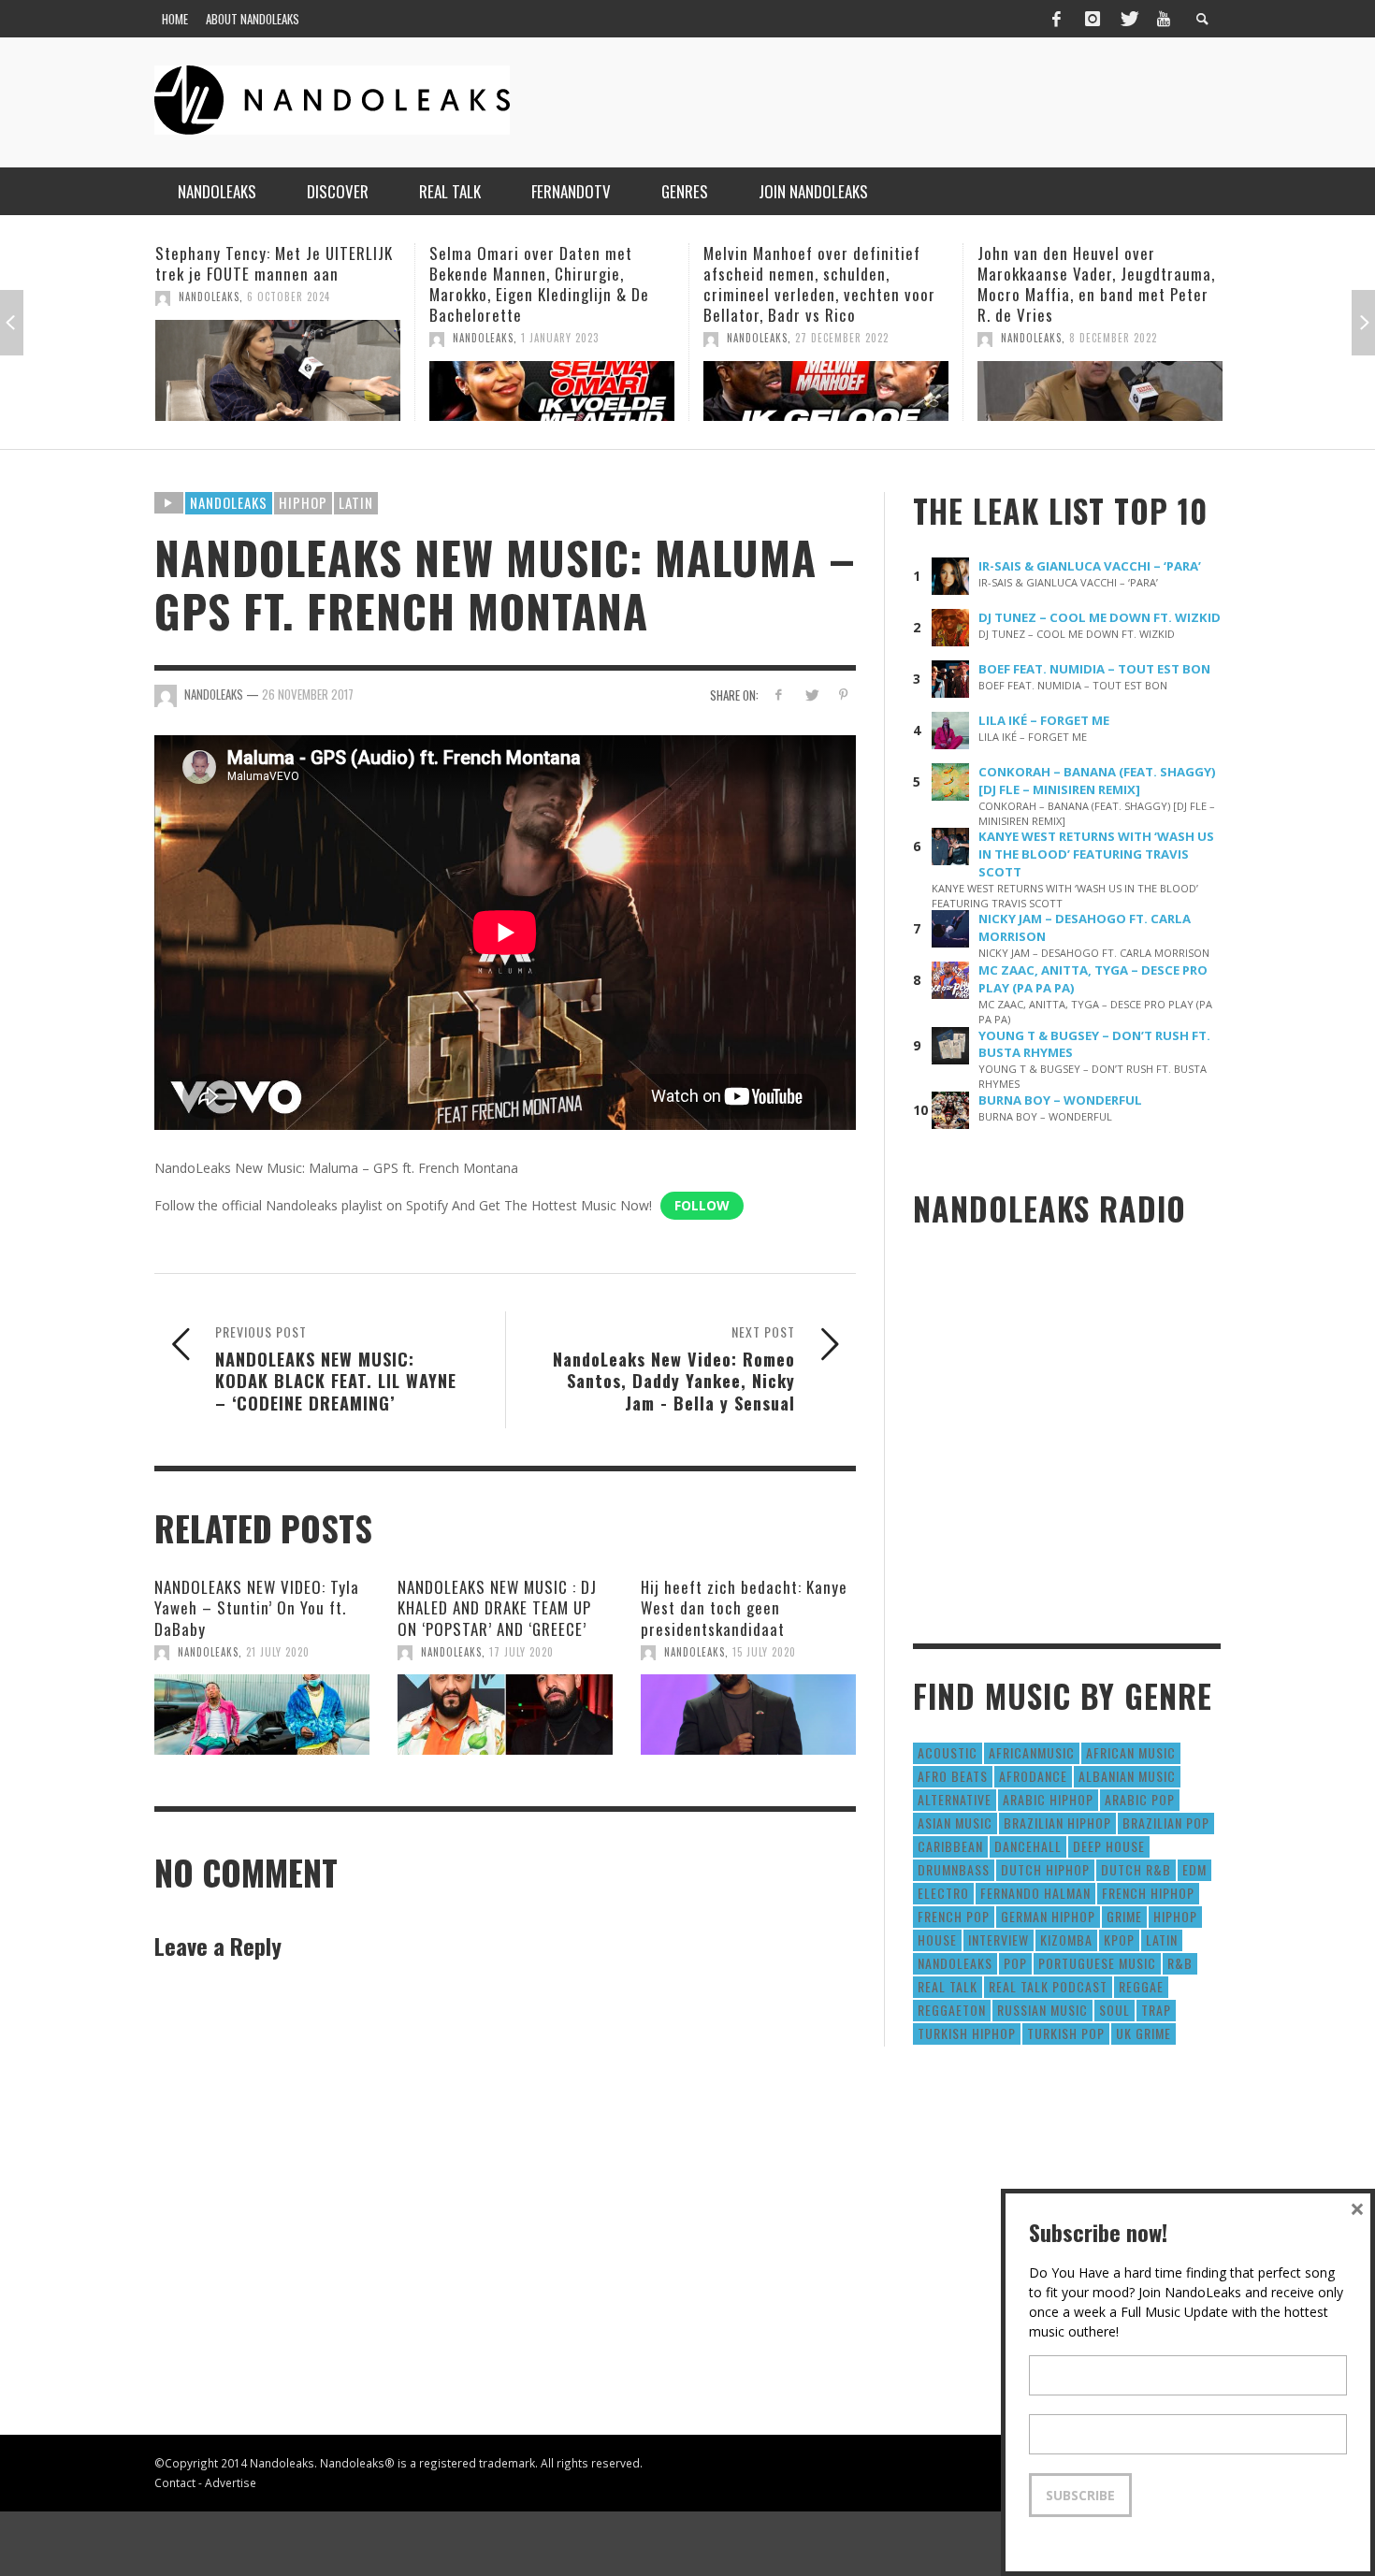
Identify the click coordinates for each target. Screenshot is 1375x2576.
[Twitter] (1128, 19)
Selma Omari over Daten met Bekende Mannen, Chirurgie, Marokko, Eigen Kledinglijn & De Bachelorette (265, 284)
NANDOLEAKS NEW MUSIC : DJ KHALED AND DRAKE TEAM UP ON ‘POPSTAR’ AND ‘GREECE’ (497, 1607)
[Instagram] (1093, 19)
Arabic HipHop (1048, 1799)
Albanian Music (1127, 1776)
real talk (948, 1986)
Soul (1114, 2010)
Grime (1124, 1916)
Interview (999, 1939)
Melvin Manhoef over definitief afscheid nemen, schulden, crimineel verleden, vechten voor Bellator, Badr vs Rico (545, 284)
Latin (356, 502)
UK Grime (1143, 2033)
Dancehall (1028, 1846)
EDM (1194, 1869)
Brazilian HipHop (1057, 1823)
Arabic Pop (1140, 1799)
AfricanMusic (1032, 1752)
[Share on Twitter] (811, 695)
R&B (1180, 1963)
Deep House (1109, 1846)
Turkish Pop (1066, 2033)
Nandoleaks (229, 502)
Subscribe (1080, 2495)
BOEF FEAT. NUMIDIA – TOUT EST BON (1094, 669)
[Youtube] (1164, 19)
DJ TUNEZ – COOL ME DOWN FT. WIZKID (1100, 617)
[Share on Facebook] (779, 695)
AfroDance (1033, 1776)
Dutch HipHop (1045, 1869)
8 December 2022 (839, 338)
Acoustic (948, 1752)
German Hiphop (1048, 1916)
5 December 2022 (1113, 338)
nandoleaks (955, 1963)
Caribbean (950, 1846)
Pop (1015, 1963)
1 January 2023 (286, 338)
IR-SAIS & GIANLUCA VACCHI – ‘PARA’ (1090, 566)
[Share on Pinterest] (843, 695)
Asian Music (955, 1823)
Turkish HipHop (967, 2033)
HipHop (303, 502)
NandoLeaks (209, 338)
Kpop (1119, 1939)
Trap (1156, 2010)
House (937, 1939)
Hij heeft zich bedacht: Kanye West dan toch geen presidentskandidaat (744, 1607)
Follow (702, 1205)
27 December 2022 (568, 338)
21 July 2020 (278, 1652)
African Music (1131, 1752)
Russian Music (1042, 2010)
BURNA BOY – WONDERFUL (1060, 1100)
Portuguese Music (1097, 1963)
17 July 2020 (521, 1652)
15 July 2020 (764, 1652)
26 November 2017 (308, 694)
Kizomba (1066, 1939)
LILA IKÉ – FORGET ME (1044, 720)
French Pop (954, 1916)
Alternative (955, 1799)
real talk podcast (1048, 1986)
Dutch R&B (1136, 1869)
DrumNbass (954, 1869)
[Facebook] (1056, 19)
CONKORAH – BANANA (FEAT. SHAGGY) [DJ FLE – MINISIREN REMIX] (1097, 781)
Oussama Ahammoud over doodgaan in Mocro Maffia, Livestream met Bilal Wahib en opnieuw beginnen (1084, 284)
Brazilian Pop (1166, 1823)
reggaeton (952, 2010)
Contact (175, 2482)
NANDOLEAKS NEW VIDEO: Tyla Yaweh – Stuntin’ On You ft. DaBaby (257, 1607)
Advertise (231, 2482)
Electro (943, 1893)
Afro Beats (953, 1776)
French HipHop (1148, 1893)
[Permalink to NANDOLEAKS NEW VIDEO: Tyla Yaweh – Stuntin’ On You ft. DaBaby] (262, 1715)
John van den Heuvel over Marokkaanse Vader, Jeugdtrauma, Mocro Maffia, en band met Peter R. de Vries (822, 284)
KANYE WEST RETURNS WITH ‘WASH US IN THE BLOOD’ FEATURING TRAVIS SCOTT (1096, 854)
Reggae (1141, 1986)
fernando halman (1035, 1893)
